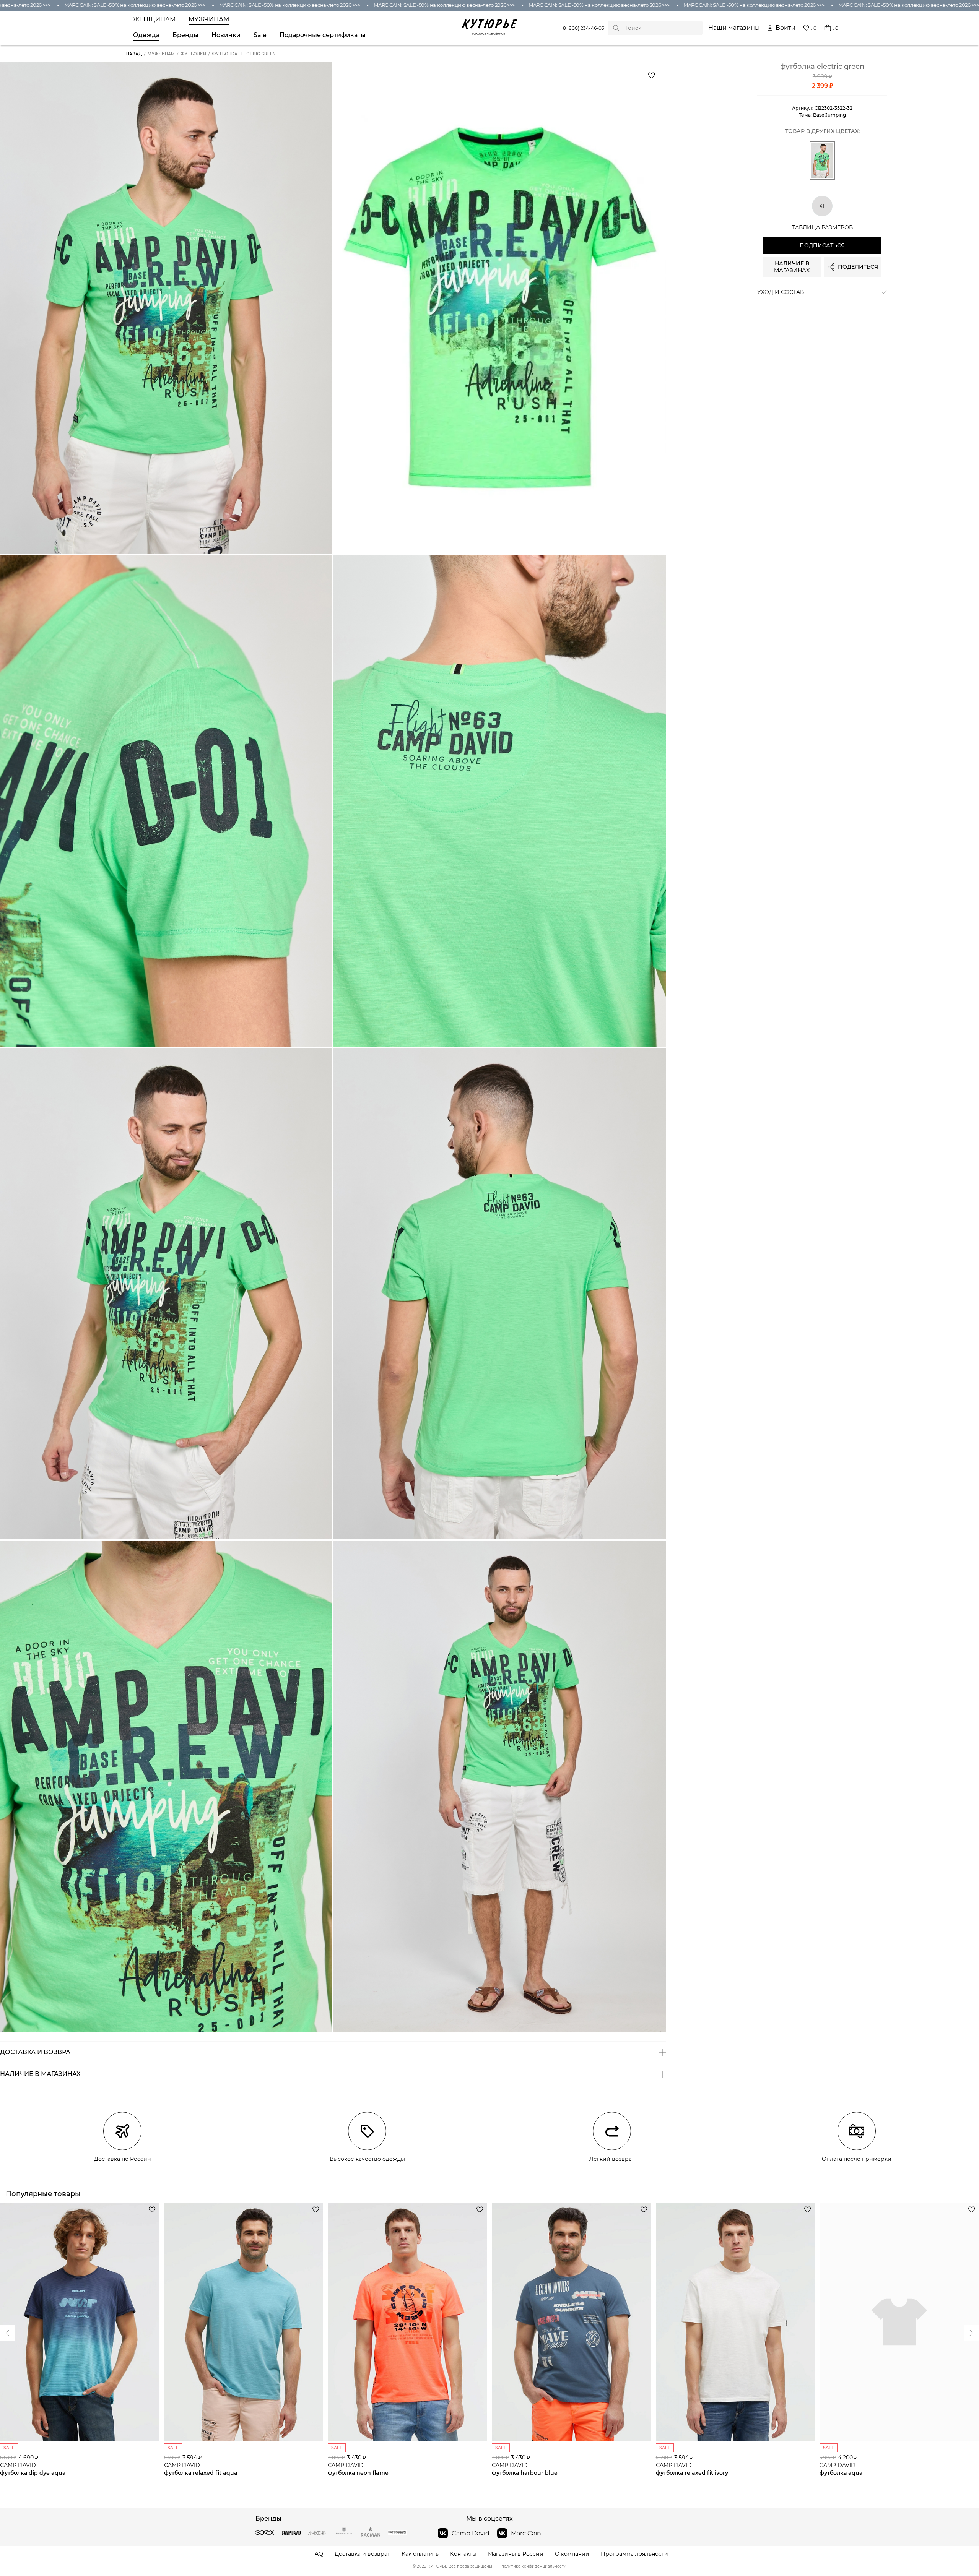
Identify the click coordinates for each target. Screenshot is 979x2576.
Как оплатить (420, 2554)
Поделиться (858, 267)
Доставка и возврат (362, 2554)
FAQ (317, 2554)
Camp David (471, 2533)
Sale (260, 35)
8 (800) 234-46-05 (584, 28)
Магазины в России (516, 2554)
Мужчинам (209, 19)
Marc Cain (526, 2533)
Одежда (146, 35)
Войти (785, 28)
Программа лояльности (634, 2554)
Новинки (226, 35)
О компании (572, 2554)
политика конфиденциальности (534, 2566)
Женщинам (154, 19)
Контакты (463, 2554)
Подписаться (822, 245)
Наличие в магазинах (792, 267)
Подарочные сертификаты (323, 35)
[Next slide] (8, 2333)
